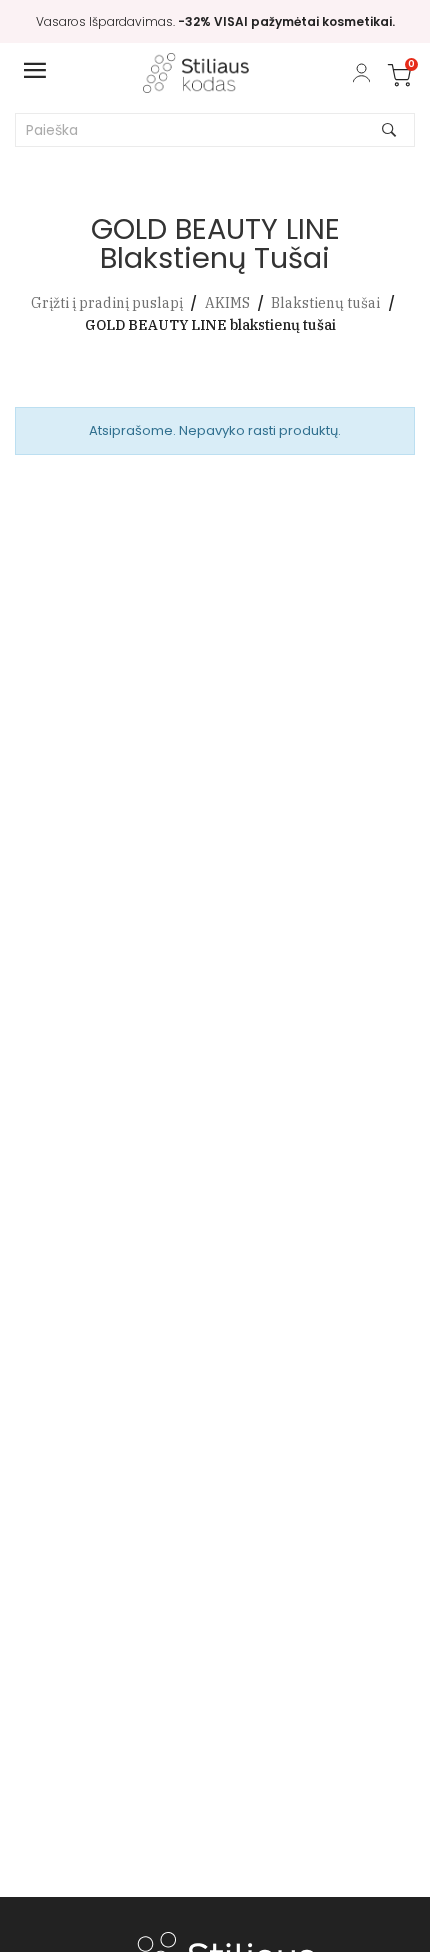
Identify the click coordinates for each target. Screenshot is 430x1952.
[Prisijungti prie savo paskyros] (361, 73)
